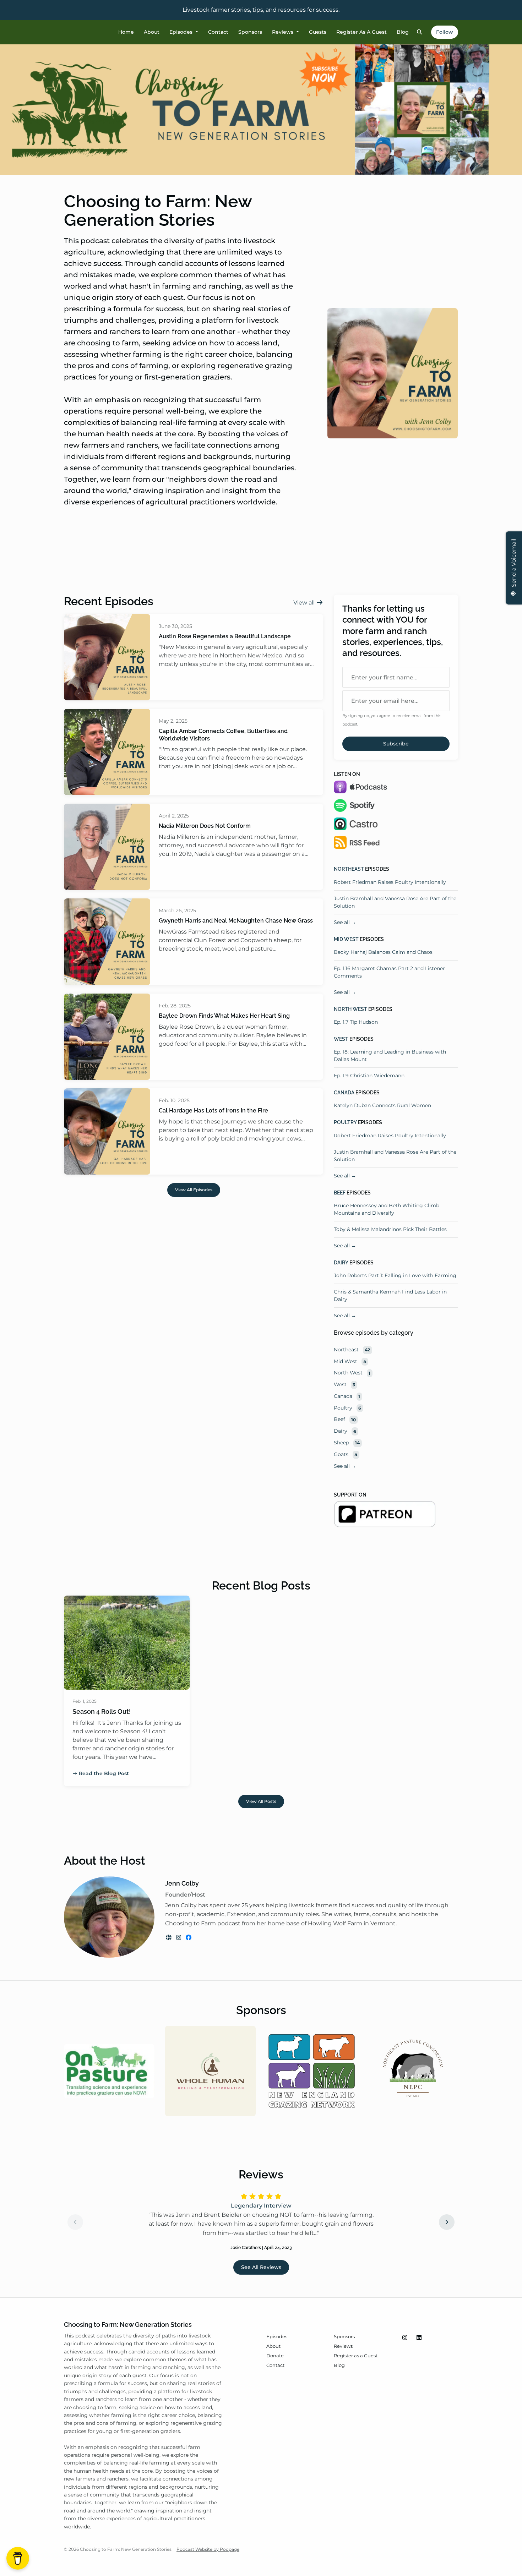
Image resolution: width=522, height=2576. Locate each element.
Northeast (349, 869)
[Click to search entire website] (420, 32)
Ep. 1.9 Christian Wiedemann (369, 1076)
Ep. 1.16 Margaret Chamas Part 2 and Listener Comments (389, 972)
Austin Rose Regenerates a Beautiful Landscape (225, 636)
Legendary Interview (261, 2206)
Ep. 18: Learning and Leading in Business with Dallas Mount (390, 1055)
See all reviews (261, 2267)
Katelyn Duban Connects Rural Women (382, 1105)
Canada (344, 1093)
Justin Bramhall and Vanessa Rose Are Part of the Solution (395, 902)
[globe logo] (169, 1938)
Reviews (283, 32)
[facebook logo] (189, 1938)
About (152, 32)
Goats (346, 1454)
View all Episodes (194, 1190)
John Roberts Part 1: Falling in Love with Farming (395, 1275)
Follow (445, 32)
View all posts (261, 1801)
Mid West (346, 939)
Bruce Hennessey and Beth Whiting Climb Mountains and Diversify (387, 1209)
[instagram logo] (179, 1938)
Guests (318, 32)
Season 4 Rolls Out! (102, 1711)
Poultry (345, 1122)
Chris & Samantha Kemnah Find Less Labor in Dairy (390, 1295)
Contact (218, 32)
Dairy (341, 1263)
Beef (340, 1193)
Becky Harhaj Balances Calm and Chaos (383, 952)
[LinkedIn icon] (419, 2338)
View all (305, 603)
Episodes (182, 32)
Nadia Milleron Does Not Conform (205, 826)
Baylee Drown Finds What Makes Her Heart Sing (224, 1016)
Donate (275, 2356)
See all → (345, 922)
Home (126, 32)
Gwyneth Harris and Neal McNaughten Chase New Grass (236, 921)
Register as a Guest (361, 32)
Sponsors (250, 32)
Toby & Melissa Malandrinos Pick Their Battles (390, 1229)
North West (350, 1009)
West (341, 1039)
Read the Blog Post (104, 1773)
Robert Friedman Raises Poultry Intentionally (390, 882)
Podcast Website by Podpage (208, 2549)
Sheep (347, 1443)
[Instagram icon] (405, 2338)
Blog (403, 32)
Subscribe (396, 744)
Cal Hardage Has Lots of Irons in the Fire (213, 1111)
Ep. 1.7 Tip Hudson (356, 1022)
